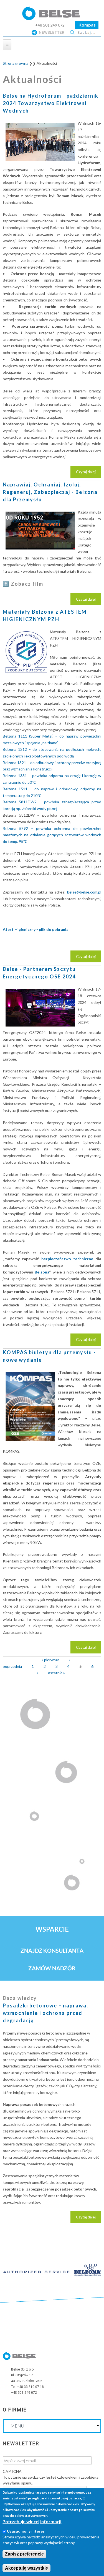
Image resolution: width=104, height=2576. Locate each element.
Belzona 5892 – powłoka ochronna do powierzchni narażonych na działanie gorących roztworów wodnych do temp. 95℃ (52, 835)
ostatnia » (56, 1673)
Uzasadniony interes (26, 2531)
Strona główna (16, 63)
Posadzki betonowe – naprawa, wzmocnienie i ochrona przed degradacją (45, 2013)
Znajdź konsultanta (52, 1950)
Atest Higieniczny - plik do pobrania (36, 929)
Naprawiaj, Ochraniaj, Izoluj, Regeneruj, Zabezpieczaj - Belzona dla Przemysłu (50, 492)
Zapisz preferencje (24, 2554)
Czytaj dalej (89, 474)
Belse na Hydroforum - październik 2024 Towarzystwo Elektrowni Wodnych (51, 103)
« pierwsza (50, 1660)
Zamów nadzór (52, 1968)
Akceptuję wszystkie (26, 2568)
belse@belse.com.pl (84, 892)
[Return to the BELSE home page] (52, 18)
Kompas (87, 25)
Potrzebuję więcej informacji (32, 2521)
